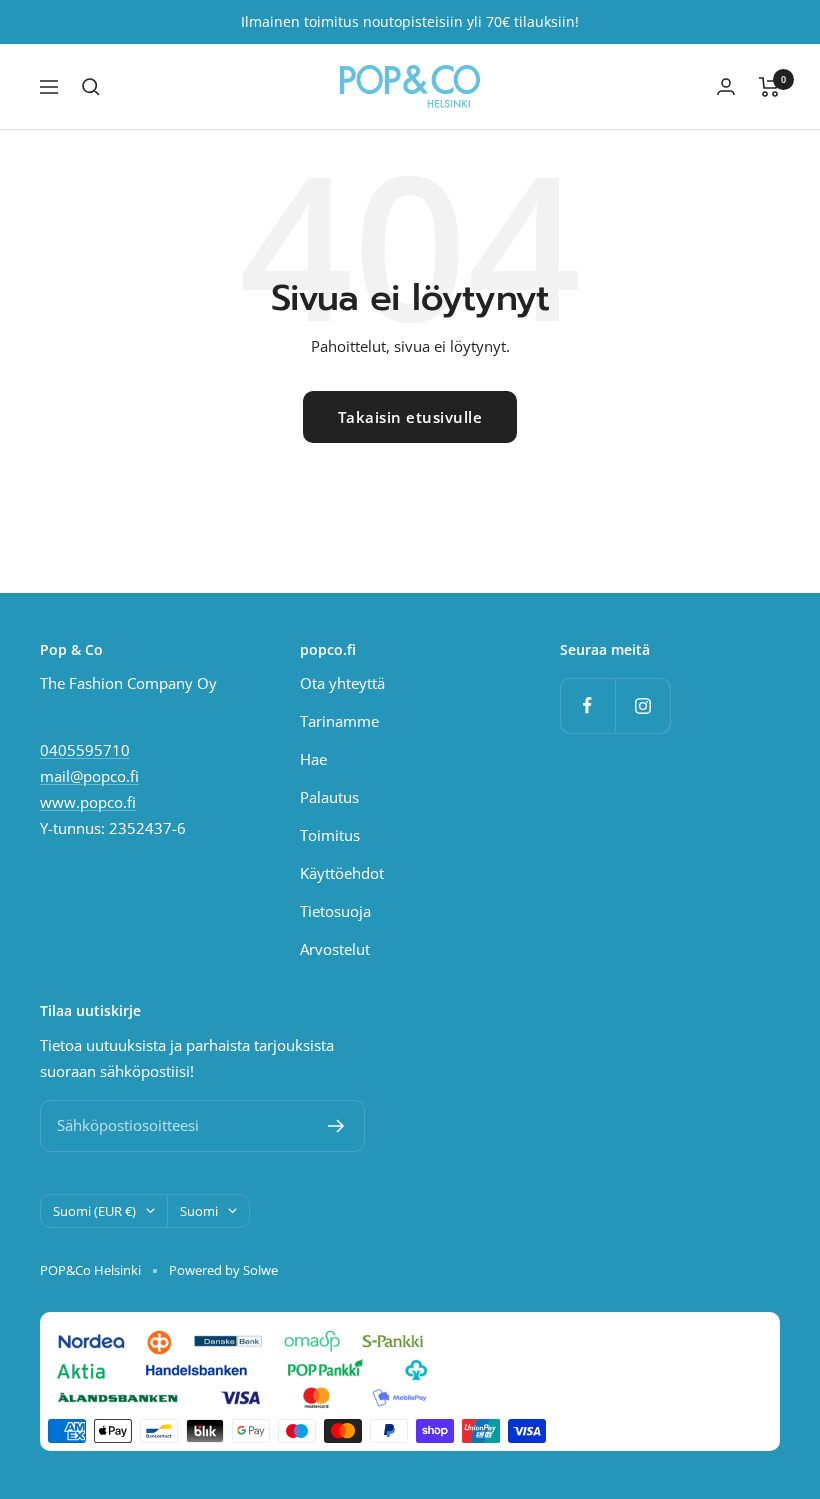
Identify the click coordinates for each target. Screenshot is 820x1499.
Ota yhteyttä (342, 683)
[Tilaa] (336, 1126)
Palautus (329, 797)
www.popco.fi (88, 802)
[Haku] (91, 87)
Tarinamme (339, 721)
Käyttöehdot (342, 873)
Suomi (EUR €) (94, 1211)
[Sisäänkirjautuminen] (726, 86)
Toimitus (330, 835)
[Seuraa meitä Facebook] (587, 705)
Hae (313, 759)
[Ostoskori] (769, 87)
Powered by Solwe (223, 1270)
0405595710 (85, 750)
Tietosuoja (335, 911)
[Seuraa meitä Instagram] (642, 705)
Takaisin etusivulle (410, 417)
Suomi (199, 1211)
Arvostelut (335, 949)
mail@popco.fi (89, 776)
